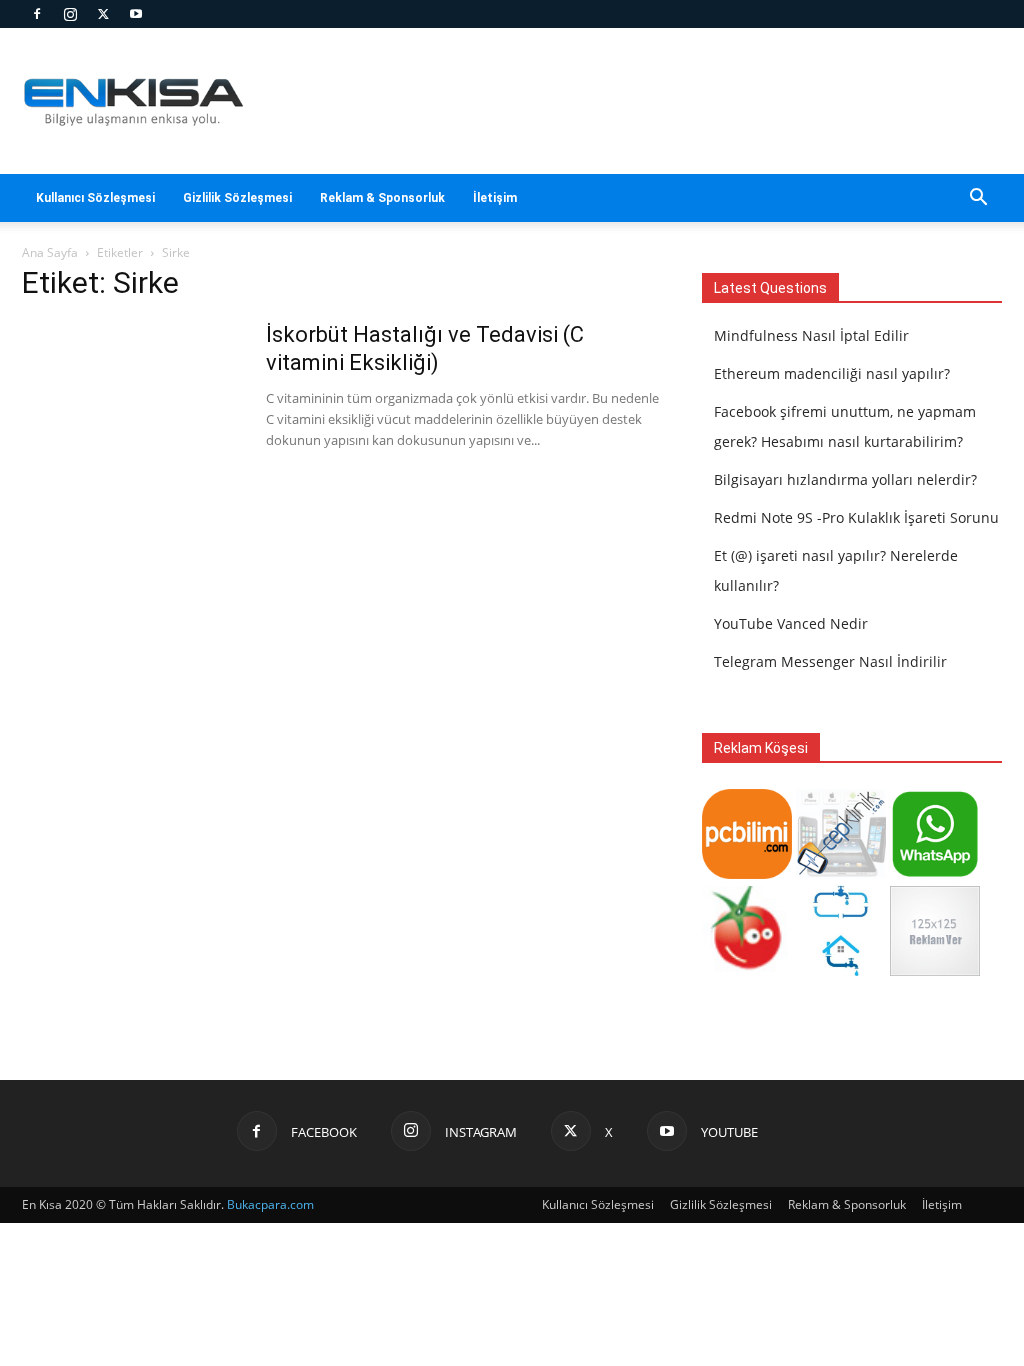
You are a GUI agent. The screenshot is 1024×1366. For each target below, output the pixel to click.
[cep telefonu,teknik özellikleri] (841, 873)
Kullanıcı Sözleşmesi (95, 198)
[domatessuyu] (747, 970)
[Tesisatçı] (841, 970)
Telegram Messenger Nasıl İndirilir (830, 661)
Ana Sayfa (50, 252)
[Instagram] (70, 14)
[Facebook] (37, 14)
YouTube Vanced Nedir (791, 623)
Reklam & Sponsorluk (382, 198)
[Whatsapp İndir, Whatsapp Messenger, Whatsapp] (935, 873)
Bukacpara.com (270, 1204)
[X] (103, 14)
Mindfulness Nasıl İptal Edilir (811, 335)
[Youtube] (136, 14)
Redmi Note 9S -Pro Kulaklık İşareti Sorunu (856, 517)
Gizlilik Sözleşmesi (237, 198)
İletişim (495, 198)
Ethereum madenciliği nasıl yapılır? (832, 373)
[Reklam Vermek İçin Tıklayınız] (935, 970)
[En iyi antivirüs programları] (747, 873)
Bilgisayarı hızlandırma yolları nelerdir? (845, 479)
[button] (978, 199)
